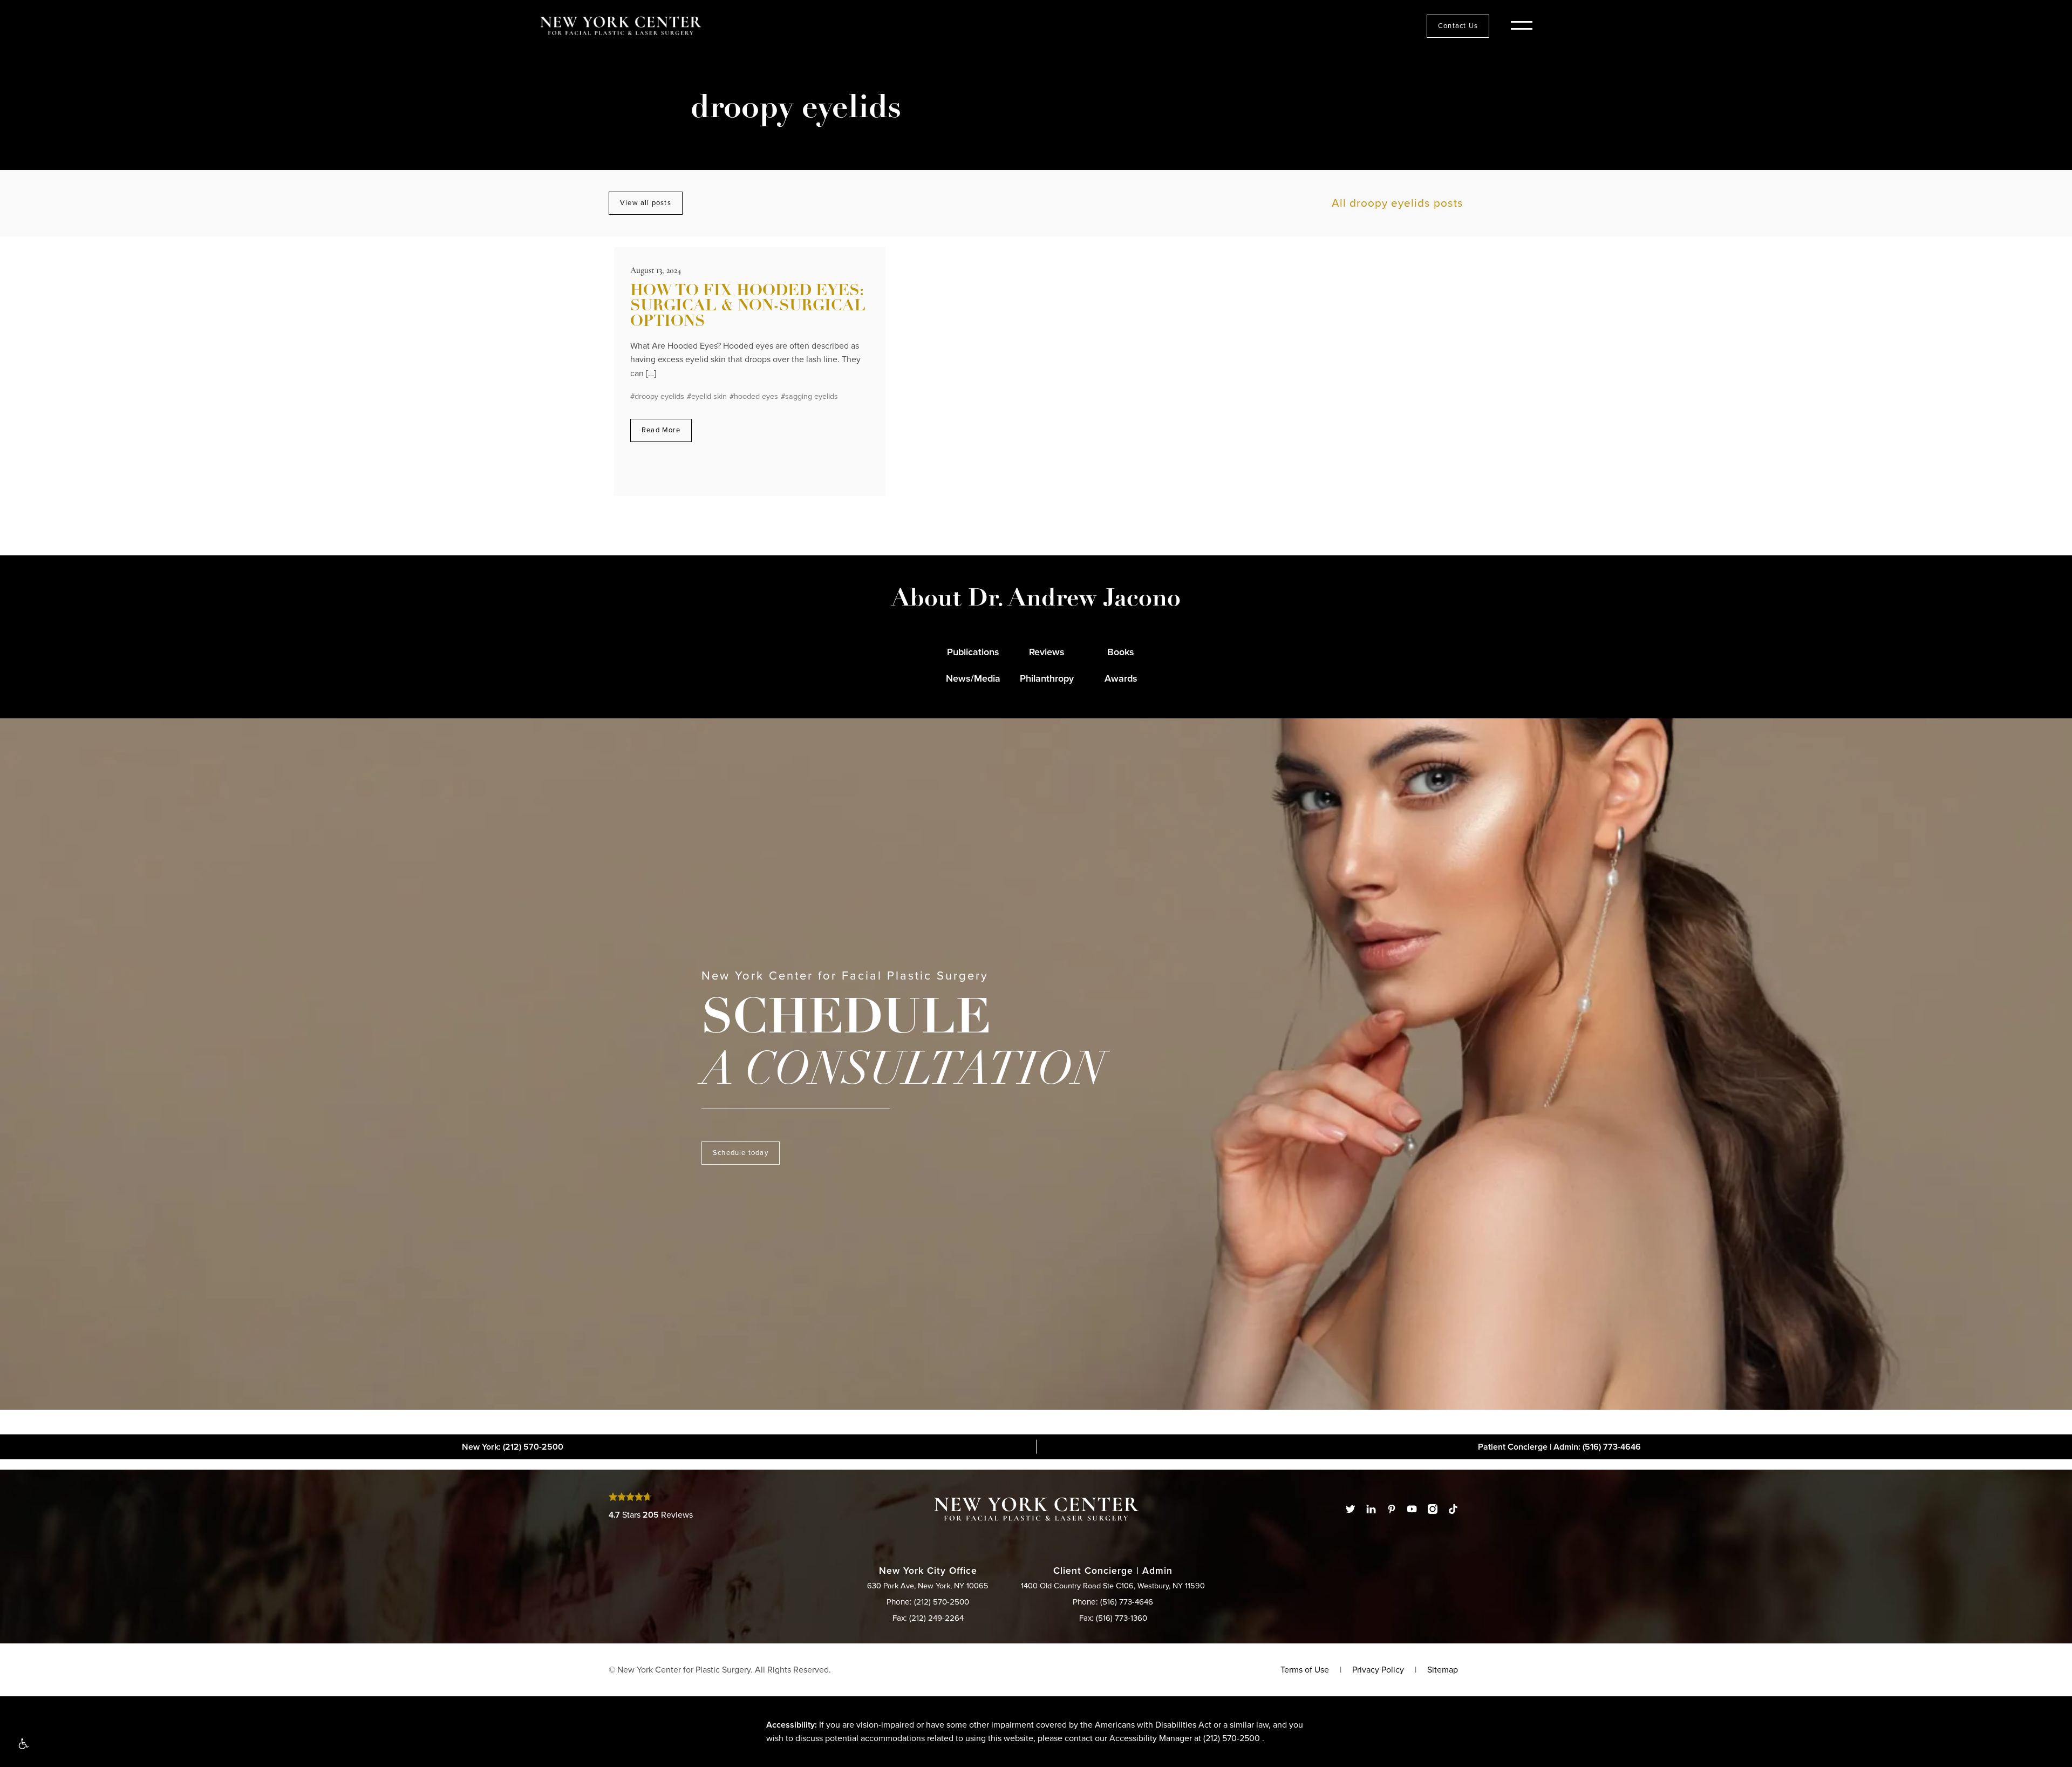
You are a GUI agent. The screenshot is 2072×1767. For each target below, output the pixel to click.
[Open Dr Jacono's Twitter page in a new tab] (1351, 1509)
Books (1121, 652)
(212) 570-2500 (1232, 1738)
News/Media (973, 678)
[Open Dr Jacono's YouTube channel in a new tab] (1412, 1509)
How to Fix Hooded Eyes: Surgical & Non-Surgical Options (748, 307)
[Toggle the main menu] (1522, 26)
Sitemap (1443, 1670)
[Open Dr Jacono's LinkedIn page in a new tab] (1371, 1509)
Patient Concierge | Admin (1559, 1446)
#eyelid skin (707, 396)
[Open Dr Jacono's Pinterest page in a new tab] (1392, 1509)
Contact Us (1458, 26)
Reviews (1047, 652)
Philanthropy (1047, 678)
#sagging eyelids (809, 396)
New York (513, 1446)
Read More (661, 430)
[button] (23, 1744)
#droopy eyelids (657, 396)
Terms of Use (1305, 1670)
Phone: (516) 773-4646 (1113, 1602)
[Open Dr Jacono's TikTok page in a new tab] (1453, 1509)
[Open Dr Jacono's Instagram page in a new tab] (1433, 1509)
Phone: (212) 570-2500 (928, 1602)
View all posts (646, 203)
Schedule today (741, 1153)
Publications (973, 652)
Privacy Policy (1378, 1670)
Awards (1121, 678)
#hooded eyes (754, 396)
